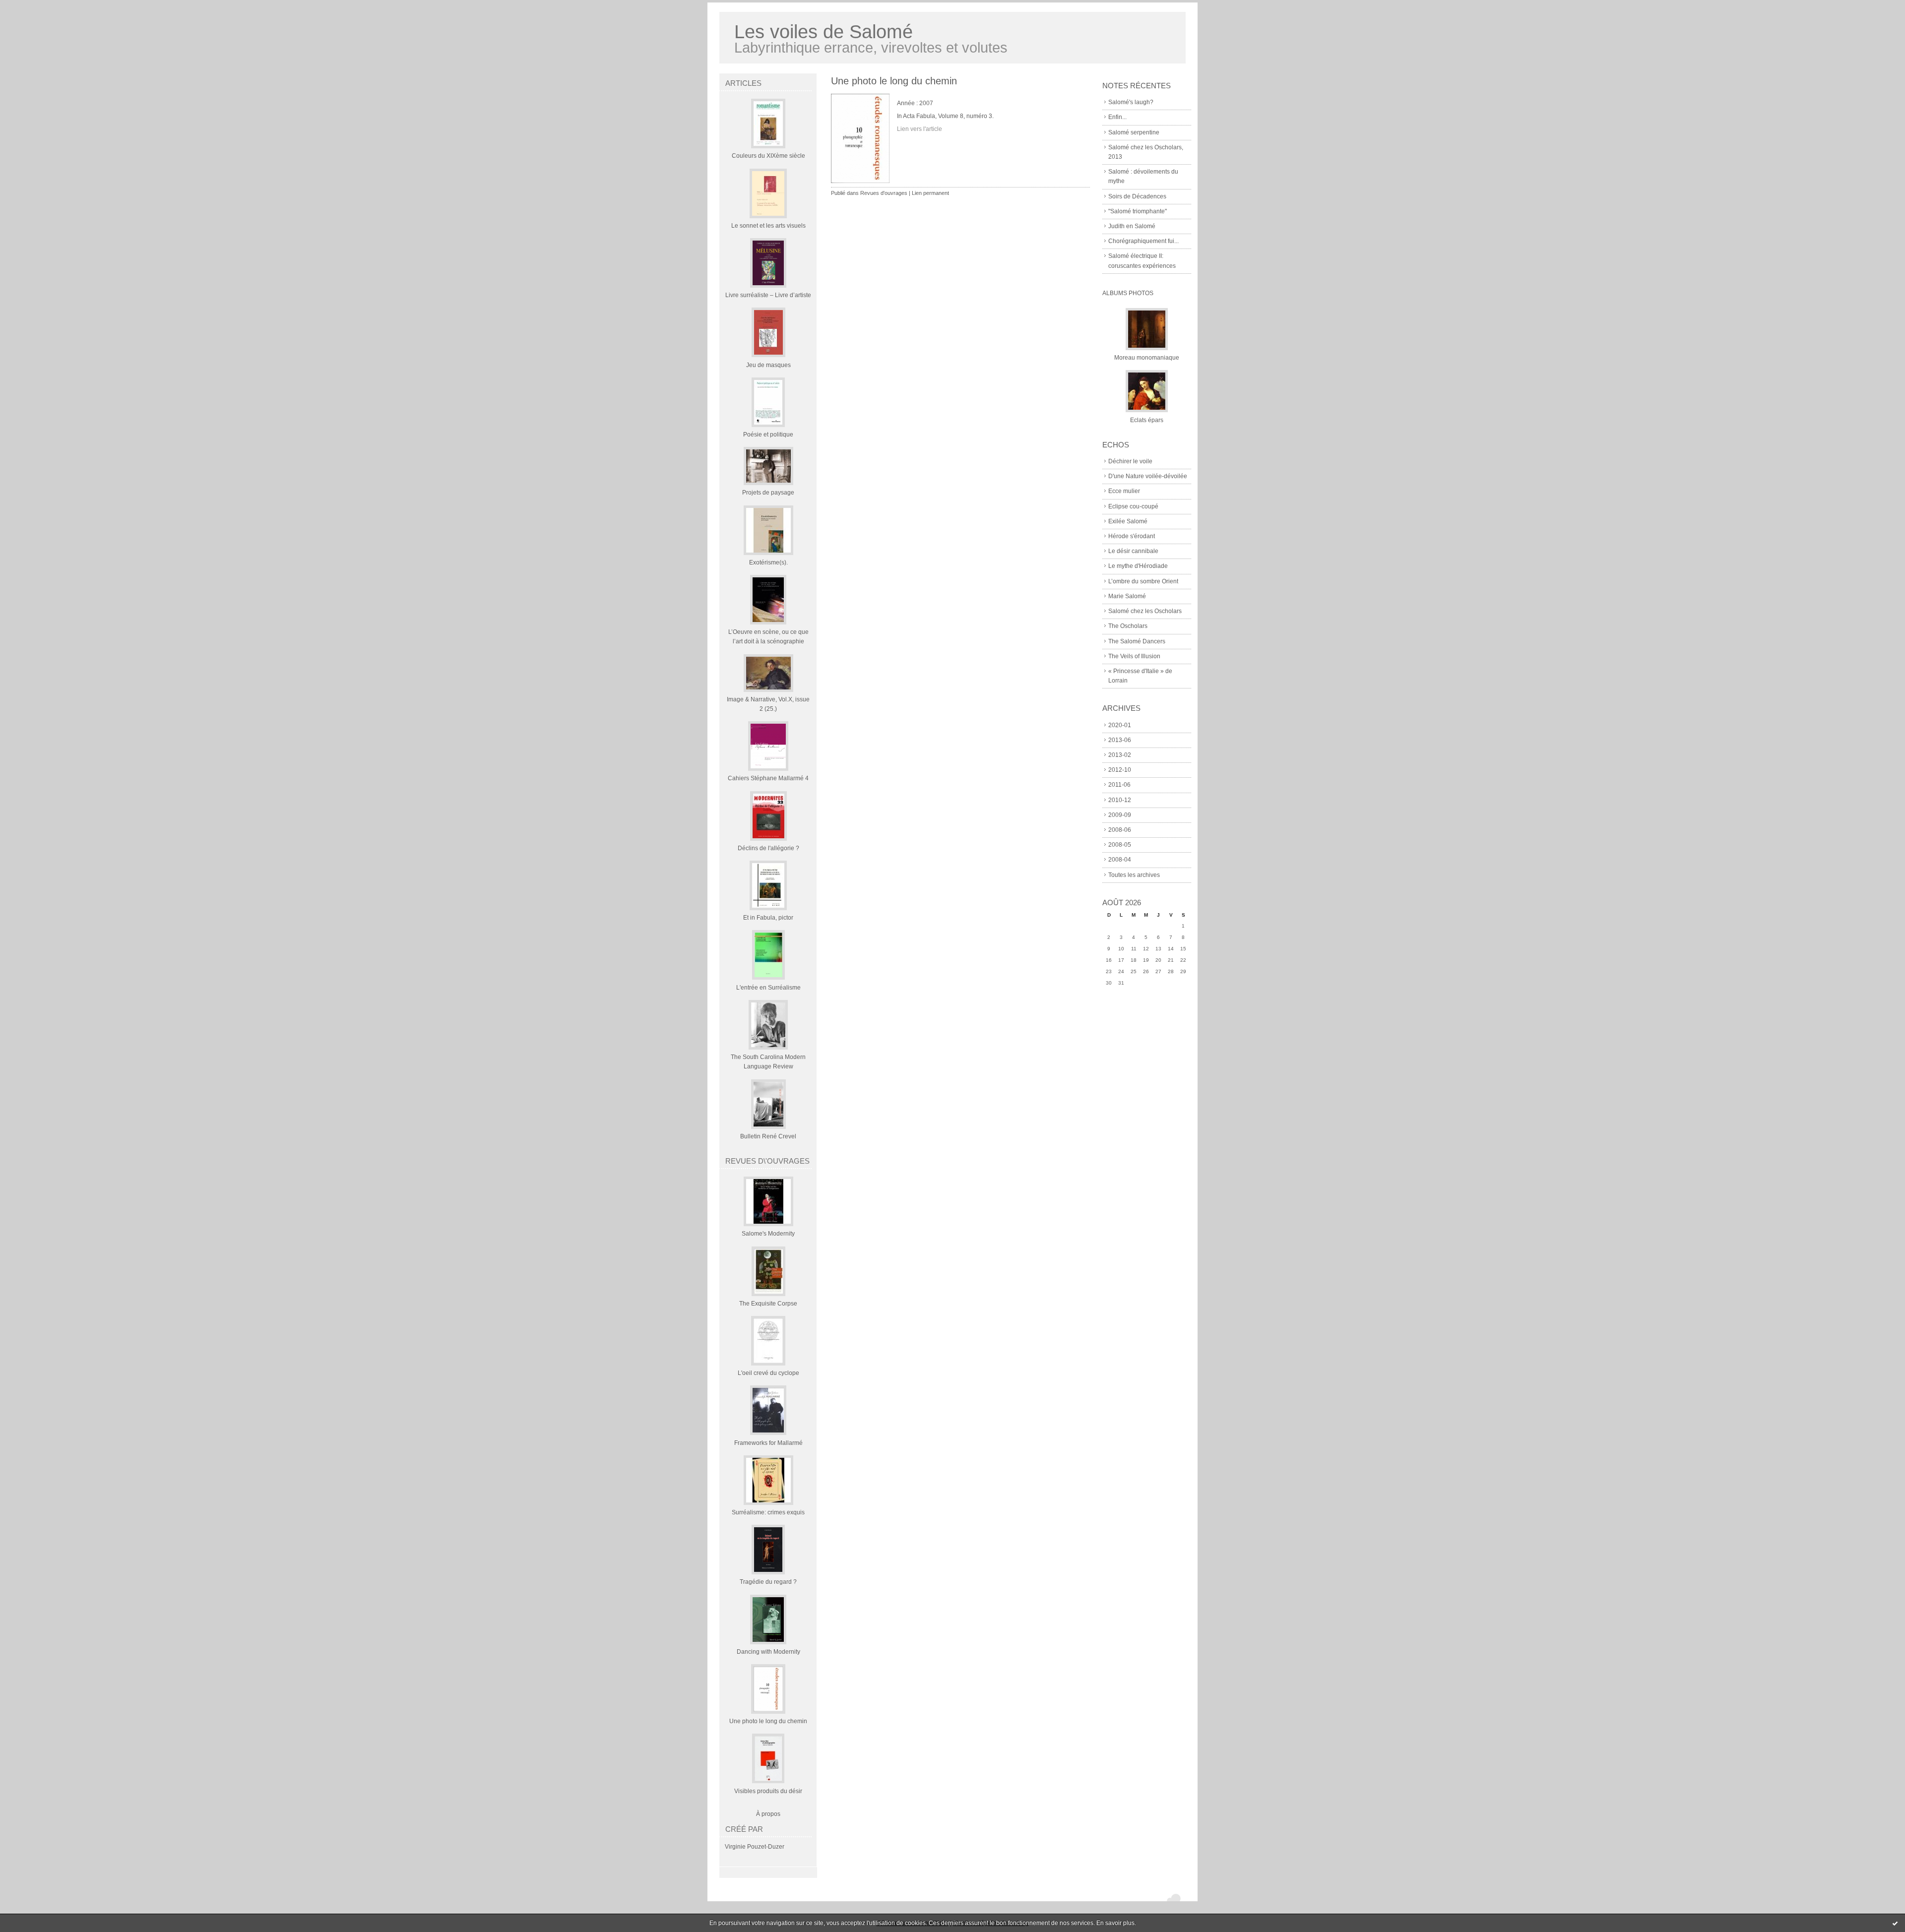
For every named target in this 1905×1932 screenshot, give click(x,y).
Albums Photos (1128, 293)
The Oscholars (1128, 626)
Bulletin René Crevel (768, 1136)
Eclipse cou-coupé (1133, 506)
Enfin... (1117, 117)
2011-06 (1119, 785)
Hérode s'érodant (1132, 536)
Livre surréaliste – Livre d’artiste (768, 295)
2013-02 (1120, 755)
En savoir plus (1115, 1923)
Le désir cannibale (1133, 551)
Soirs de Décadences (1137, 196)
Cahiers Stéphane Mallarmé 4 (768, 778)
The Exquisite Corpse (768, 1304)
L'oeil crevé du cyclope (768, 1373)
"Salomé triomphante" (1138, 211)
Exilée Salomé (1128, 521)
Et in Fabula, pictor (768, 918)
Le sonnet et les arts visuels (768, 226)
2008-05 (1120, 845)
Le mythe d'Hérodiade (1138, 566)
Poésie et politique (768, 435)
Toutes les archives (1134, 875)
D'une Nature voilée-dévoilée (1148, 476)
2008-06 (1120, 830)
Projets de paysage (768, 493)
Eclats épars (1147, 420)
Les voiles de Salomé (824, 31)
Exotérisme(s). (768, 562)
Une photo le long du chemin (768, 1721)
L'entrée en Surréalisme (768, 988)
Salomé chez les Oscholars (1145, 611)
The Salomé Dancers (1137, 641)
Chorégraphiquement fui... (1143, 241)
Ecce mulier (1124, 491)
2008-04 (1120, 860)
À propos (768, 1814)
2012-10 (1120, 770)
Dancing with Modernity (768, 1652)
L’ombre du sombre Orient (1143, 581)
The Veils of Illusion (1134, 656)
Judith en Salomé (1132, 226)
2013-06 (1120, 740)
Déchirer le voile (1130, 461)
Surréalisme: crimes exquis (768, 1512)
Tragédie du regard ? (768, 1582)
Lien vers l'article (920, 129)
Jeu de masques (768, 365)
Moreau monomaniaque (1147, 358)
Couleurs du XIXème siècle (768, 156)
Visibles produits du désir (768, 1791)
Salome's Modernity (768, 1234)
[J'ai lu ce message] (1895, 1923)
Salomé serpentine (1134, 132)
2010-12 (1120, 800)
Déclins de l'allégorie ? (768, 848)
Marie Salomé (1127, 596)
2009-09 (1120, 815)
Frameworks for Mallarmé (768, 1443)
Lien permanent (930, 193)
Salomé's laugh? (1131, 102)
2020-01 (1120, 725)
